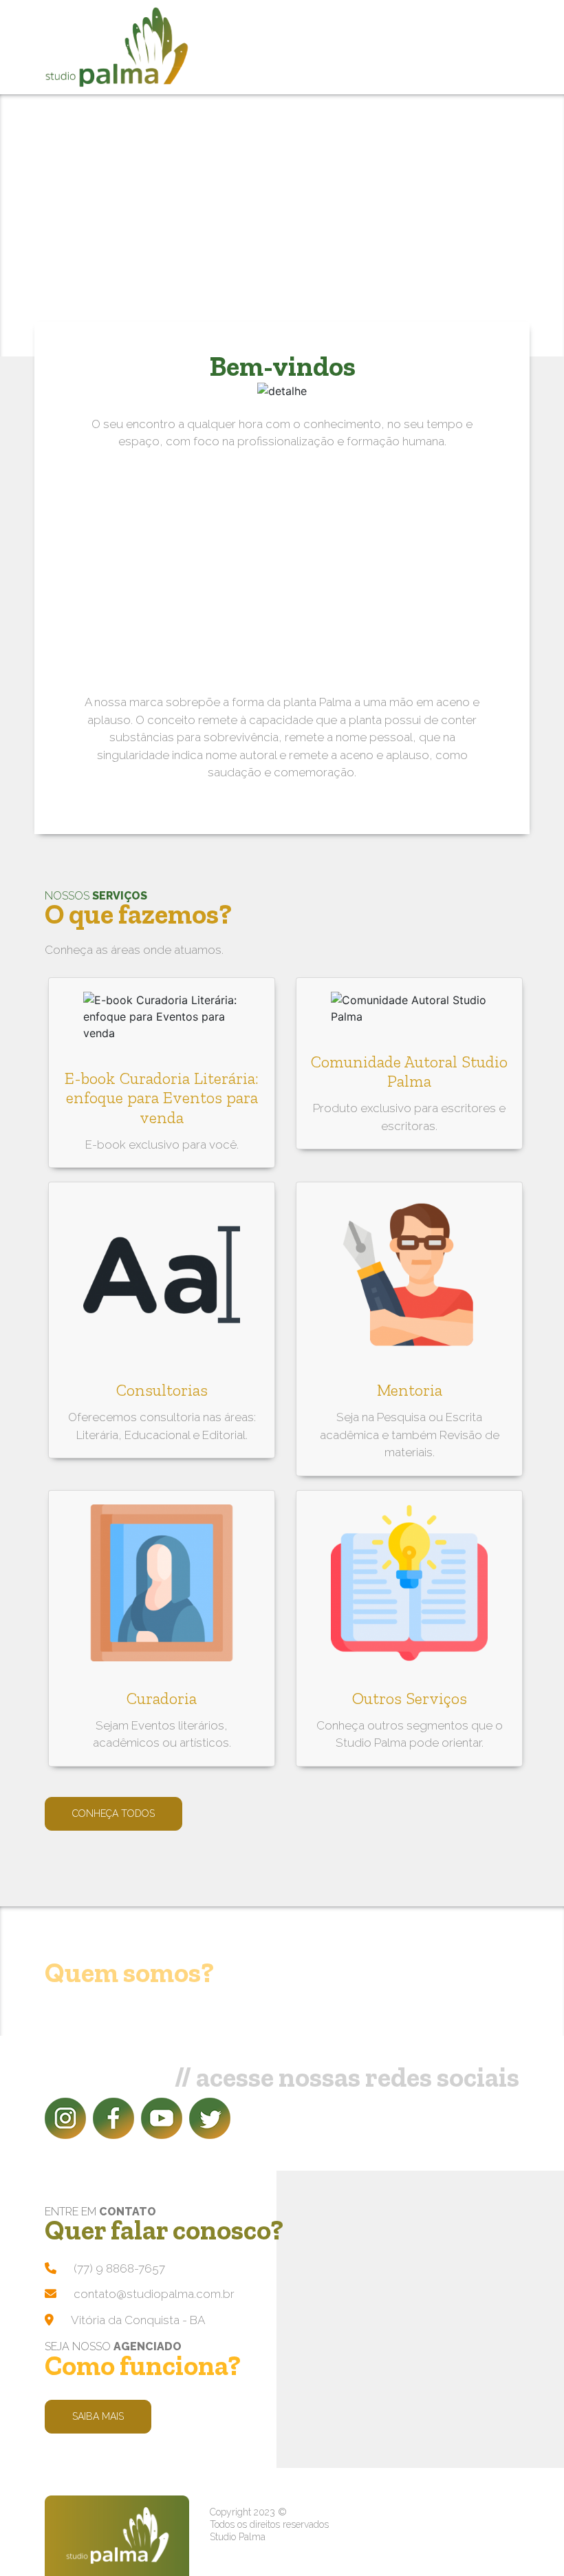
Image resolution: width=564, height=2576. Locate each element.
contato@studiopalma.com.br (154, 2294)
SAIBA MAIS (98, 2416)
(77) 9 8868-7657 (119, 2268)
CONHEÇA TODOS (113, 1813)
